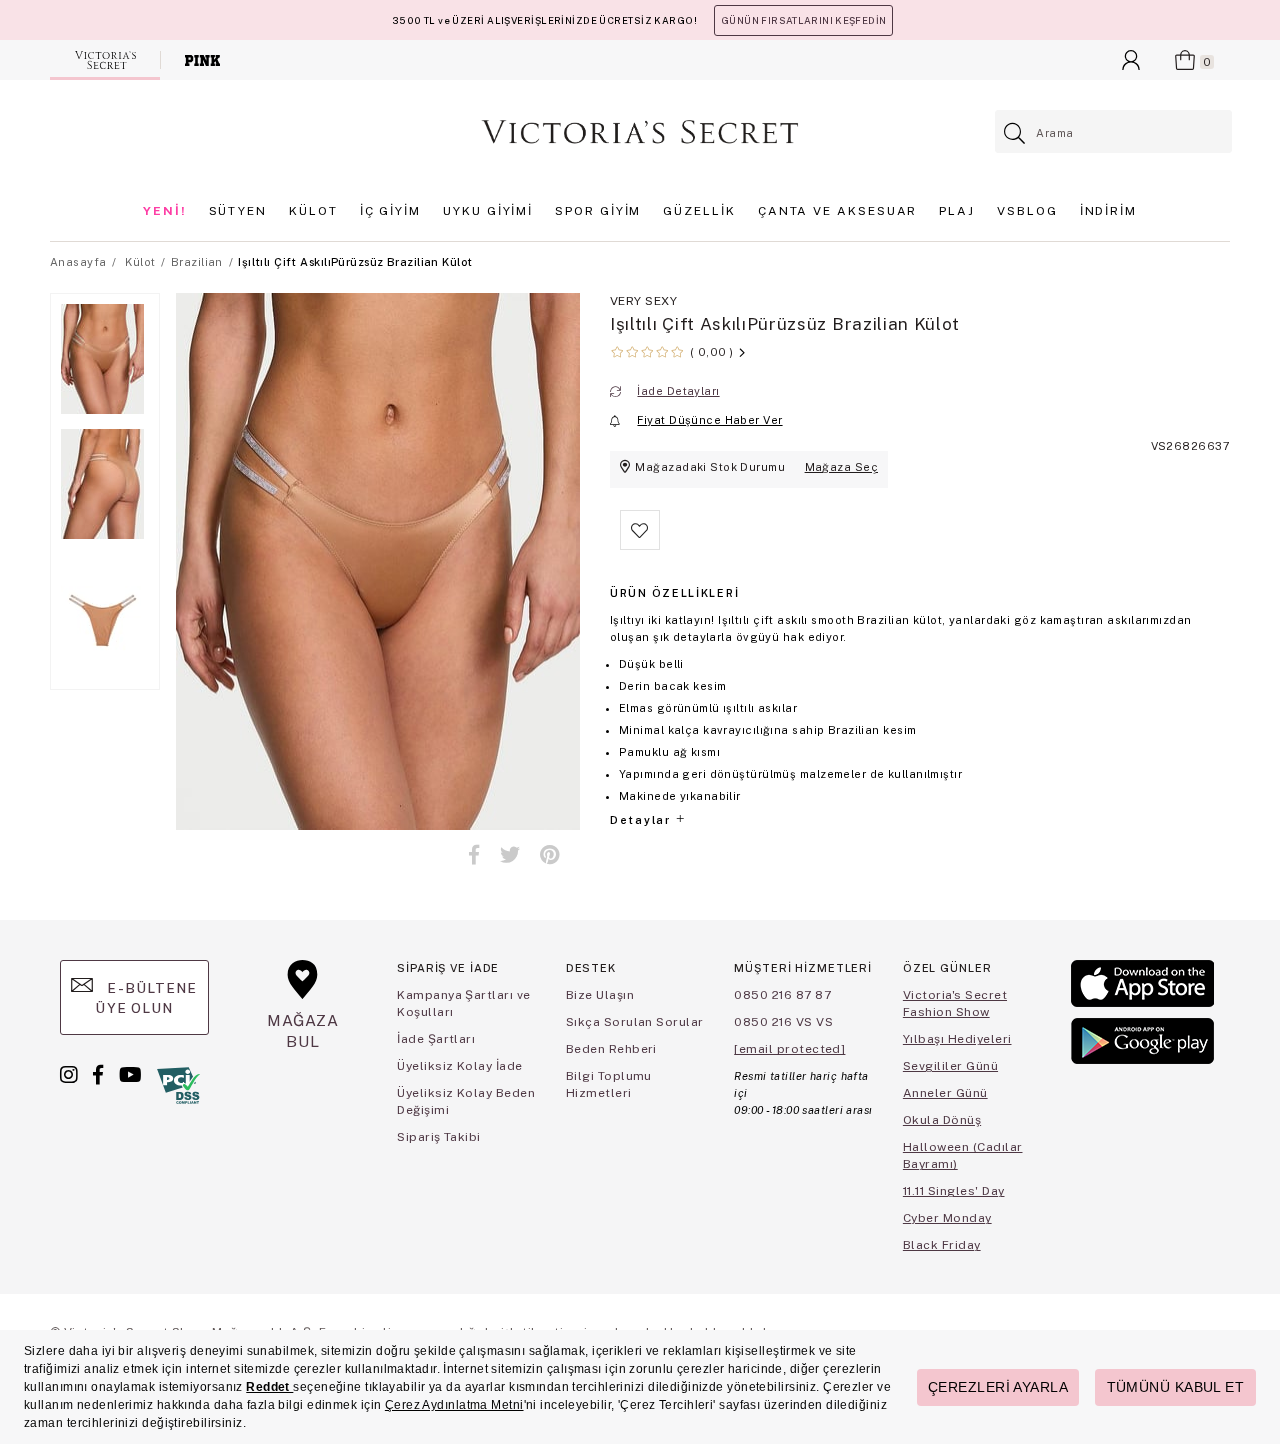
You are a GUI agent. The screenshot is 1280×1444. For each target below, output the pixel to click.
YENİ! (165, 211)
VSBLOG (1027, 211)
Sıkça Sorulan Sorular (635, 1022)
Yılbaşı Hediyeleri (957, 1039)
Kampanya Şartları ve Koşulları (464, 1003)
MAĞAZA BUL (303, 1030)
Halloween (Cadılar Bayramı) (963, 1155)
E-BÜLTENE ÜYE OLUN (146, 998)
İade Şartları (436, 1039)
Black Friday (942, 1245)
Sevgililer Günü (950, 1066)
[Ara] (1015, 133)
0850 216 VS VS (783, 1022)
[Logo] (640, 132)
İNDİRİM (1108, 211)
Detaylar (642, 820)
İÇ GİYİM (390, 211)
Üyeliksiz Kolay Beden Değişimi (466, 1101)
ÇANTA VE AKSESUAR (838, 211)
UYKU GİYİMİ (488, 211)
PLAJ (957, 211)
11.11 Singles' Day (954, 1191)
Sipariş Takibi (439, 1137)
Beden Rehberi (611, 1049)
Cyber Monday (947, 1218)
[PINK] (202, 60)
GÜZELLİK (699, 211)
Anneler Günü (945, 1093)
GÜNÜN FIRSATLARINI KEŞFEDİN (803, 20)
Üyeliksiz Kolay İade (460, 1066)
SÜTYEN (238, 211)
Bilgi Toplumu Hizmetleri (609, 1084)
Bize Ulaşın (600, 995)
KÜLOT (313, 211)
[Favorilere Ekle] (640, 546)
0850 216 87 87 (782, 995)
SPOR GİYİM (598, 211)
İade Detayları (678, 391)
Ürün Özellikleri (674, 593)
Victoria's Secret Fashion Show (955, 1003)
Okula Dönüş (942, 1120)
